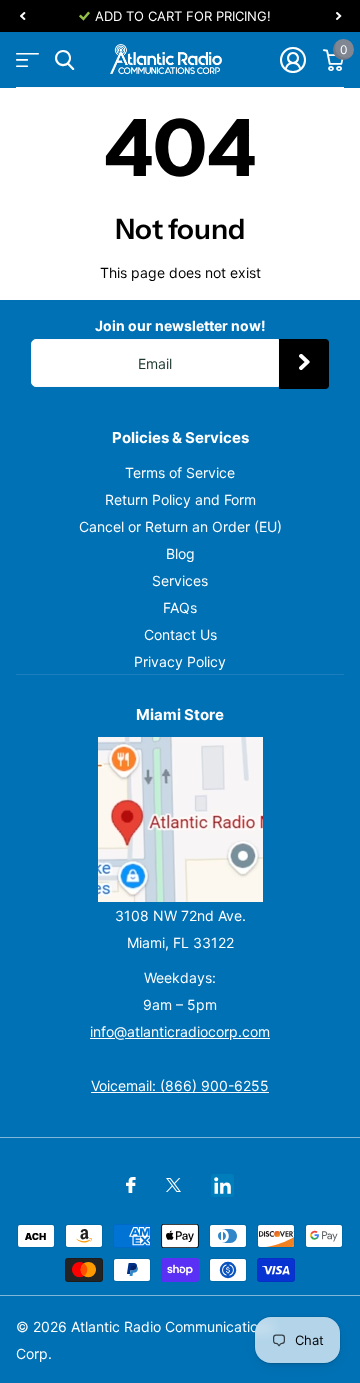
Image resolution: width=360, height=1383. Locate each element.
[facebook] (131, 1185)
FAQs (180, 607)
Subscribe (304, 364)
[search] (64, 60)
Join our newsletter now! (180, 325)
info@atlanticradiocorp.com (180, 1031)
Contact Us (180, 634)
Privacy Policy (180, 661)
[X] (173, 1185)
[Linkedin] (222, 1185)
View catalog (27, 60)
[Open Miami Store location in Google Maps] (180, 819)
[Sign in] (292, 60)
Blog (180, 553)
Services (180, 580)
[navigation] (22, 16)
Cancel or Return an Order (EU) (180, 526)
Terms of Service (180, 472)
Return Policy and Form (180, 499)
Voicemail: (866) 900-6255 (180, 1085)
